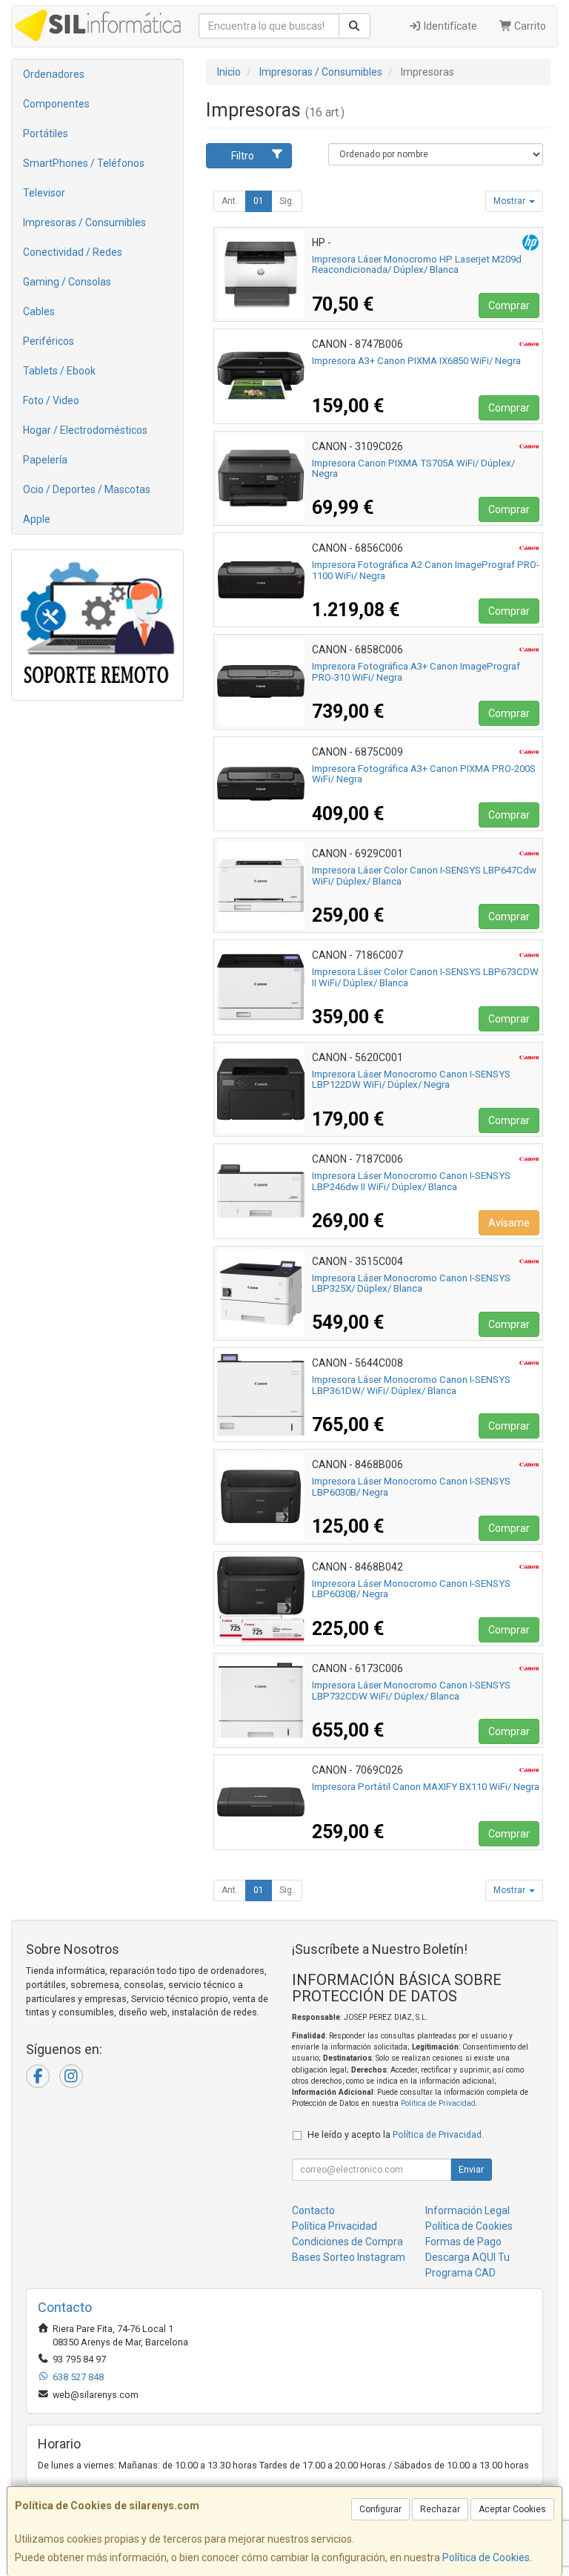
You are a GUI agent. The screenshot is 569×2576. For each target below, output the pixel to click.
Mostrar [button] (510, 201)
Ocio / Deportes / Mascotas (87, 489)
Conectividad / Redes (73, 252)
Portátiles (46, 133)
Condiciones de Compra (347, 2242)
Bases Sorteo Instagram (349, 2257)
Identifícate (449, 26)
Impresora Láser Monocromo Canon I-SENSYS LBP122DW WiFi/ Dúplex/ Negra (411, 1080)
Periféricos (49, 341)
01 (259, 201)
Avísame (509, 1223)
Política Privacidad (335, 2226)
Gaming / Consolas (67, 282)
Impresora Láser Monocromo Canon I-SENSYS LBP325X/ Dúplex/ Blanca (411, 1284)
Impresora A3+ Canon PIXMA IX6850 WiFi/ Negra (416, 361)
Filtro (243, 156)
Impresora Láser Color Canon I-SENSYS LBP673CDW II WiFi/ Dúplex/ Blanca (425, 977)
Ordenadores (54, 74)
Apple (37, 519)
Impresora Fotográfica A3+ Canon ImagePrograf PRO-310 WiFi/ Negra (416, 672)
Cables (39, 311)
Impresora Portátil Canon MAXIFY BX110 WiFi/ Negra (426, 1787)
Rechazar (440, 2509)
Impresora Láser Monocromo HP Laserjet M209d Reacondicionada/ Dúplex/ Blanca (417, 265)
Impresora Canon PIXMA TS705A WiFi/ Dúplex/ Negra (413, 469)
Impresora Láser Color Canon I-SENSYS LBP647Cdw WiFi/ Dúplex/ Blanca (424, 876)
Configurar (380, 2509)
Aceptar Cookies (512, 2509)
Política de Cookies (486, 2557)
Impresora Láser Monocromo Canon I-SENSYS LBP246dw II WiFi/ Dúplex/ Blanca (411, 1181)
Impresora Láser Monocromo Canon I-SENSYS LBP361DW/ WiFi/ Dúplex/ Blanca (411, 1385)
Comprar (509, 306)
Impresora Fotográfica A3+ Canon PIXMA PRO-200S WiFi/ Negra (424, 774)
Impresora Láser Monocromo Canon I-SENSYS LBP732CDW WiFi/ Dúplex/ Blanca (411, 1691)
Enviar (471, 2170)
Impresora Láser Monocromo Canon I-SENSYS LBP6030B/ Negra (411, 1487)
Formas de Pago (463, 2242)
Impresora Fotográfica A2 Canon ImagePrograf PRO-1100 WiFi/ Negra (426, 570)
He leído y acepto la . (396, 2134)
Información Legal (467, 2210)
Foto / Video (51, 400)
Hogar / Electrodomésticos (85, 430)
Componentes (56, 104)
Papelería (45, 460)
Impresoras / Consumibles (84, 222)
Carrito (529, 26)
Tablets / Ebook (59, 371)
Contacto (313, 2210)
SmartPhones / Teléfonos (84, 163)
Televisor (44, 193)
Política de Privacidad (438, 2103)
